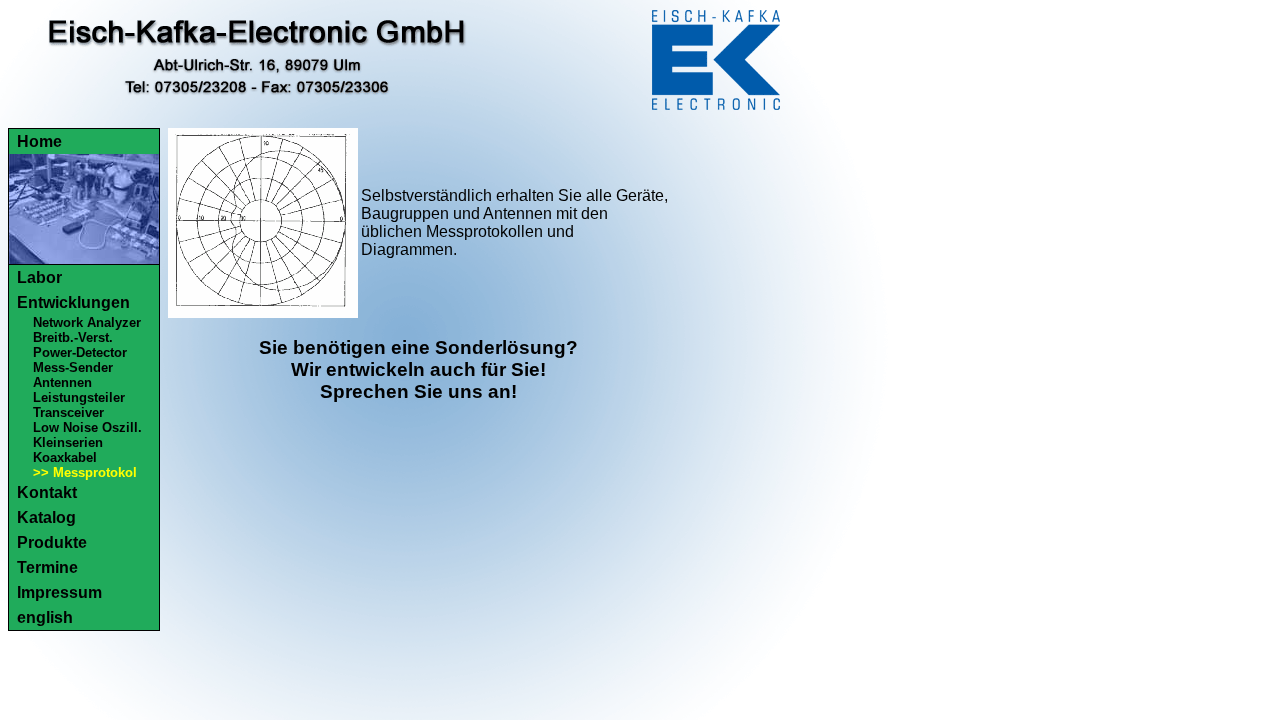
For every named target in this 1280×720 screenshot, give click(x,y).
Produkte (52, 542)
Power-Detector (80, 352)
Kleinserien (68, 442)
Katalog (46, 517)
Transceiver (68, 412)
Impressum (59, 592)
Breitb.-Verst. (73, 337)
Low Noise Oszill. (87, 427)
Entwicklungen (73, 302)
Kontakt (47, 492)
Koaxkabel (65, 457)
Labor (39, 277)
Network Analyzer (87, 322)
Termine (47, 567)
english (45, 617)
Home (39, 141)
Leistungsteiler (79, 397)
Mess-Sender (73, 367)
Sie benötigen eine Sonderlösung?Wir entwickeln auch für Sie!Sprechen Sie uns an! (418, 369)
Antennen (62, 382)
